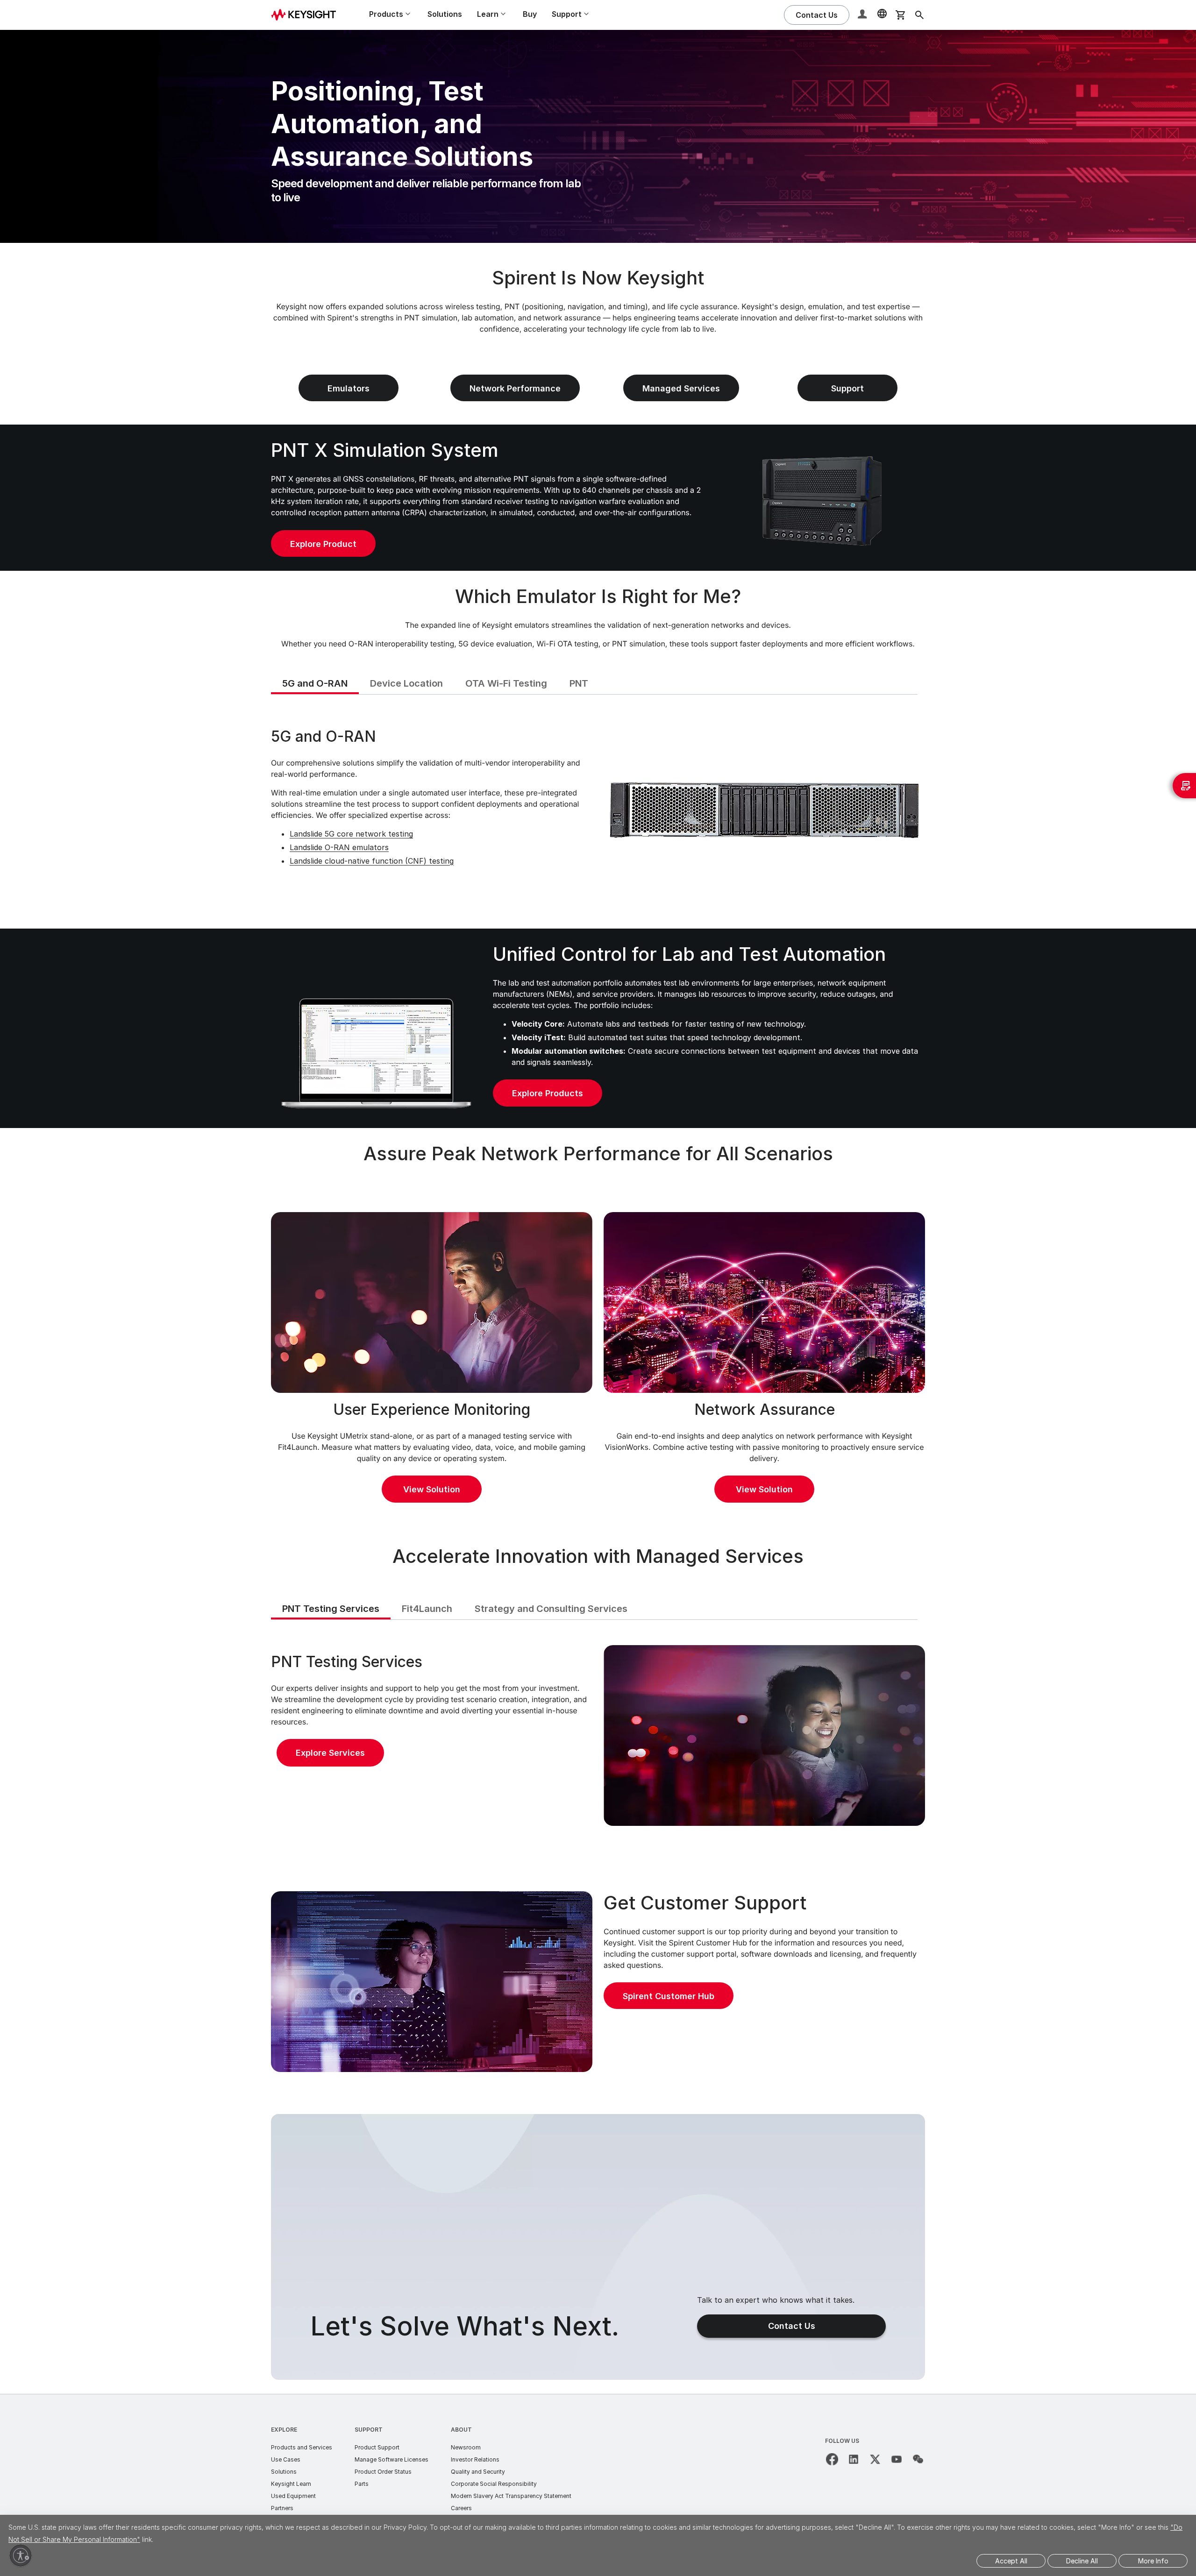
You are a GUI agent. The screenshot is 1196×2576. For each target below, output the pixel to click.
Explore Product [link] (323, 544)
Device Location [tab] (406, 683)
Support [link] (847, 388)
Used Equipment (293, 2496)
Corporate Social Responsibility (494, 2484)
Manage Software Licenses (392, 2459)
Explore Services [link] (330, 1753)
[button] (863, 15)
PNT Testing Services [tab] (331, 1609)
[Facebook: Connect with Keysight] (832, 2459)
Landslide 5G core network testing (351, 834)
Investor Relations (475, 2459)
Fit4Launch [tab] (427, 1609)
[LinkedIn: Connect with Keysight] (854, 2459)
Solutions (445, 14)
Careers (461, 2508)
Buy (530, 14)
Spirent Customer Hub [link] (669, 1996)
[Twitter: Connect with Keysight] (875, 2459)
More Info (1153, 2561)
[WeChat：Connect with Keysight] (918, 2459)
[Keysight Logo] (307, 15)
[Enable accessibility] (21, 2555)
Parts (362, 2484)
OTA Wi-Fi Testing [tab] (506, 683)
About (461, 2430)
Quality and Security (478, 2472)
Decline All (1082, 2561)
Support (369, 2430)
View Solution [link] (432, 1489)
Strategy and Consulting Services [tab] (551, 1609)
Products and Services (302, 2447)
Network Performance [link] (515, 388)
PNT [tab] (579, 683)
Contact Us (792, 2326)
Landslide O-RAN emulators (339, 847)
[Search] (919, 15)
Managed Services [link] (681, 388)
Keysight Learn (291, 2484)
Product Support (377, 2447)
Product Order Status (383, 2472)
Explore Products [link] (548, 1093)
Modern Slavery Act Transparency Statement (511, 2496)
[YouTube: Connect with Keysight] (897, 2459)
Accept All (1011, 2561)
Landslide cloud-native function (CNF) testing (372, 861)
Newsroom (466, 2447)
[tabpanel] (598, 810)
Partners (282, 2508)
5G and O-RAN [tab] (315, 683)
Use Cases (286, 2459)
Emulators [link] (349, 388)
